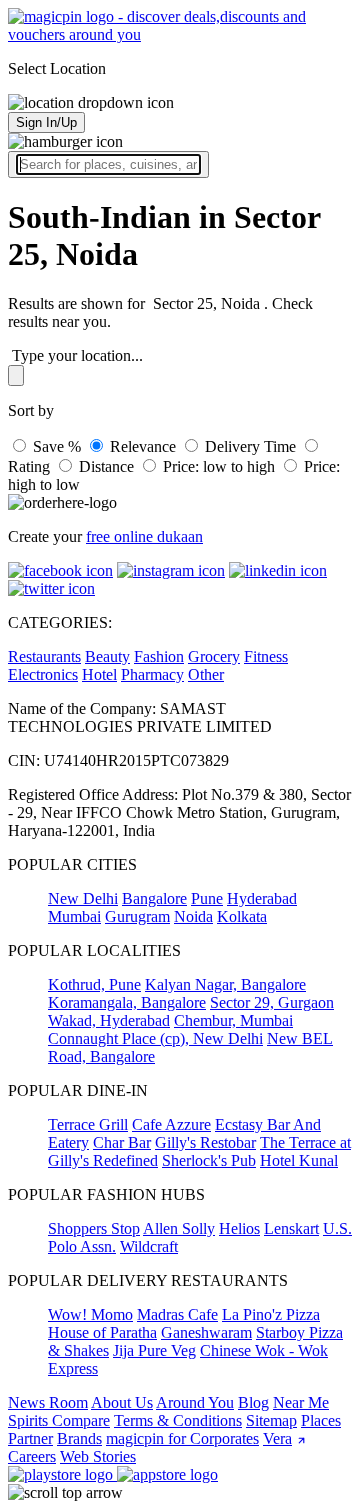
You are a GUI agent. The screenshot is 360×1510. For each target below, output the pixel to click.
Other (206, 674)
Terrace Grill (88, 1124)
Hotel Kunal (299, 1160)
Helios (239, 1228)
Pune (207, 898)
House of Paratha (102, 1332)
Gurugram (137, 916)
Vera (277, 1438)
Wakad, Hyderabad (109, 1020)
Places (321, 1420)
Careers (32, 1456)
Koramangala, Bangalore (127, 1002)
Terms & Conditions (178, 1420)
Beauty (107, 656)
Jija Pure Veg (154, 1350)
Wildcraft (149, 1246)
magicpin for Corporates (182, 1438)
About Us (122, 1402)
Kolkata (242, 916)
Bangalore (154, 898)
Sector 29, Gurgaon (272, 1002)
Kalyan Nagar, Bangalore (225, 984)
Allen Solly (179, 1228)
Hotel (99, 674)
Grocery (214, 656)
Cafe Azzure (171, 1124)
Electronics (43, 674)
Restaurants (44, 656)
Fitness (266, 656)
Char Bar (122, 1142)
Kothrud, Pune (94, 984)
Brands (79, 1438)
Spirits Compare (59, 1420)
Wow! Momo (90, 1314)
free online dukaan (144, 536)
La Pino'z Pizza (271, 1314)
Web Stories (98, 1456)
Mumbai (74, 916)
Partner (30, 1438)
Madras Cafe (177, 1314)
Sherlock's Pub (209, 1160)
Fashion (159, 656)
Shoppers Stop (94, 1228)
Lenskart (291, 1228)
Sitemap (271, 1420)
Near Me (301, 1402)
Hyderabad (262, 898)
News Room (48, 1402)
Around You (195, 1402)
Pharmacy (152, 674)
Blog (253, 1402)
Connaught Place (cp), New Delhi (155, 1038)
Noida (193, 916)
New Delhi (83, 898)
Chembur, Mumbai (233, 1020)
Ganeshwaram (206, 1332)
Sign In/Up (46, 122)
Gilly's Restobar (205, 1142)
